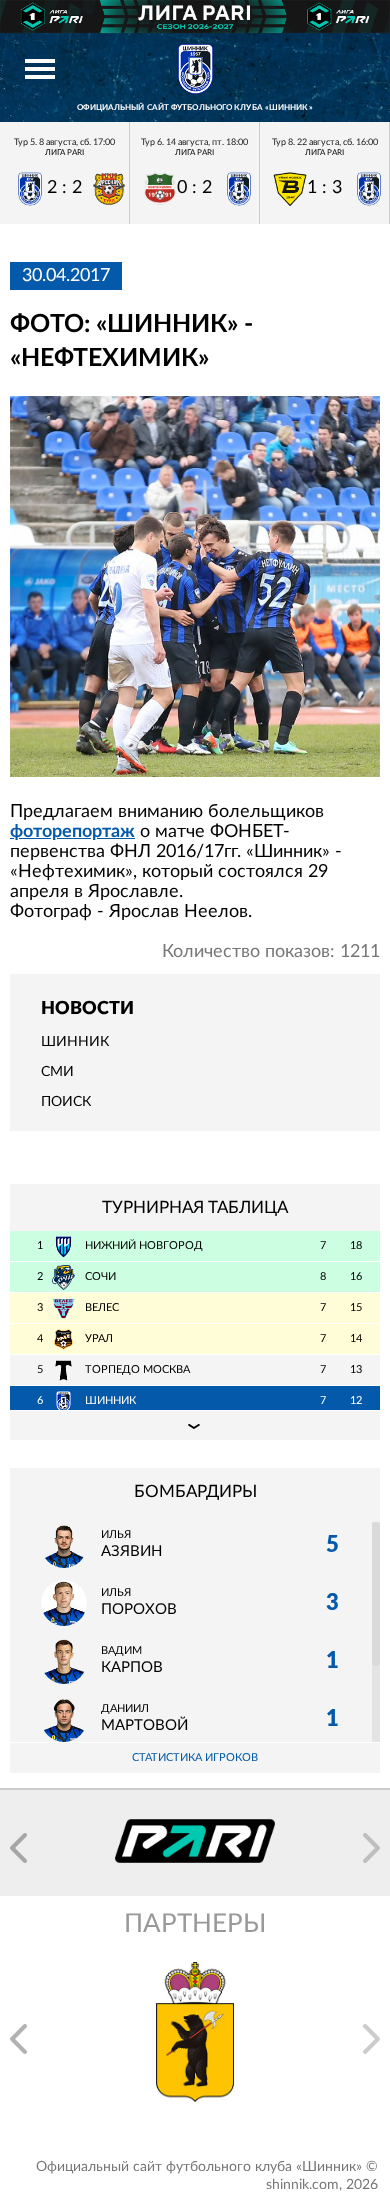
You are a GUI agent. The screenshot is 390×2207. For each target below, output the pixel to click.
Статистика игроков (195, 1757)
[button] (18, 1848)
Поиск (66, 1102)
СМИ (57, 1072)
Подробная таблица (195, 1425)
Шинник (75, 1042)
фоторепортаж (72, 832)
